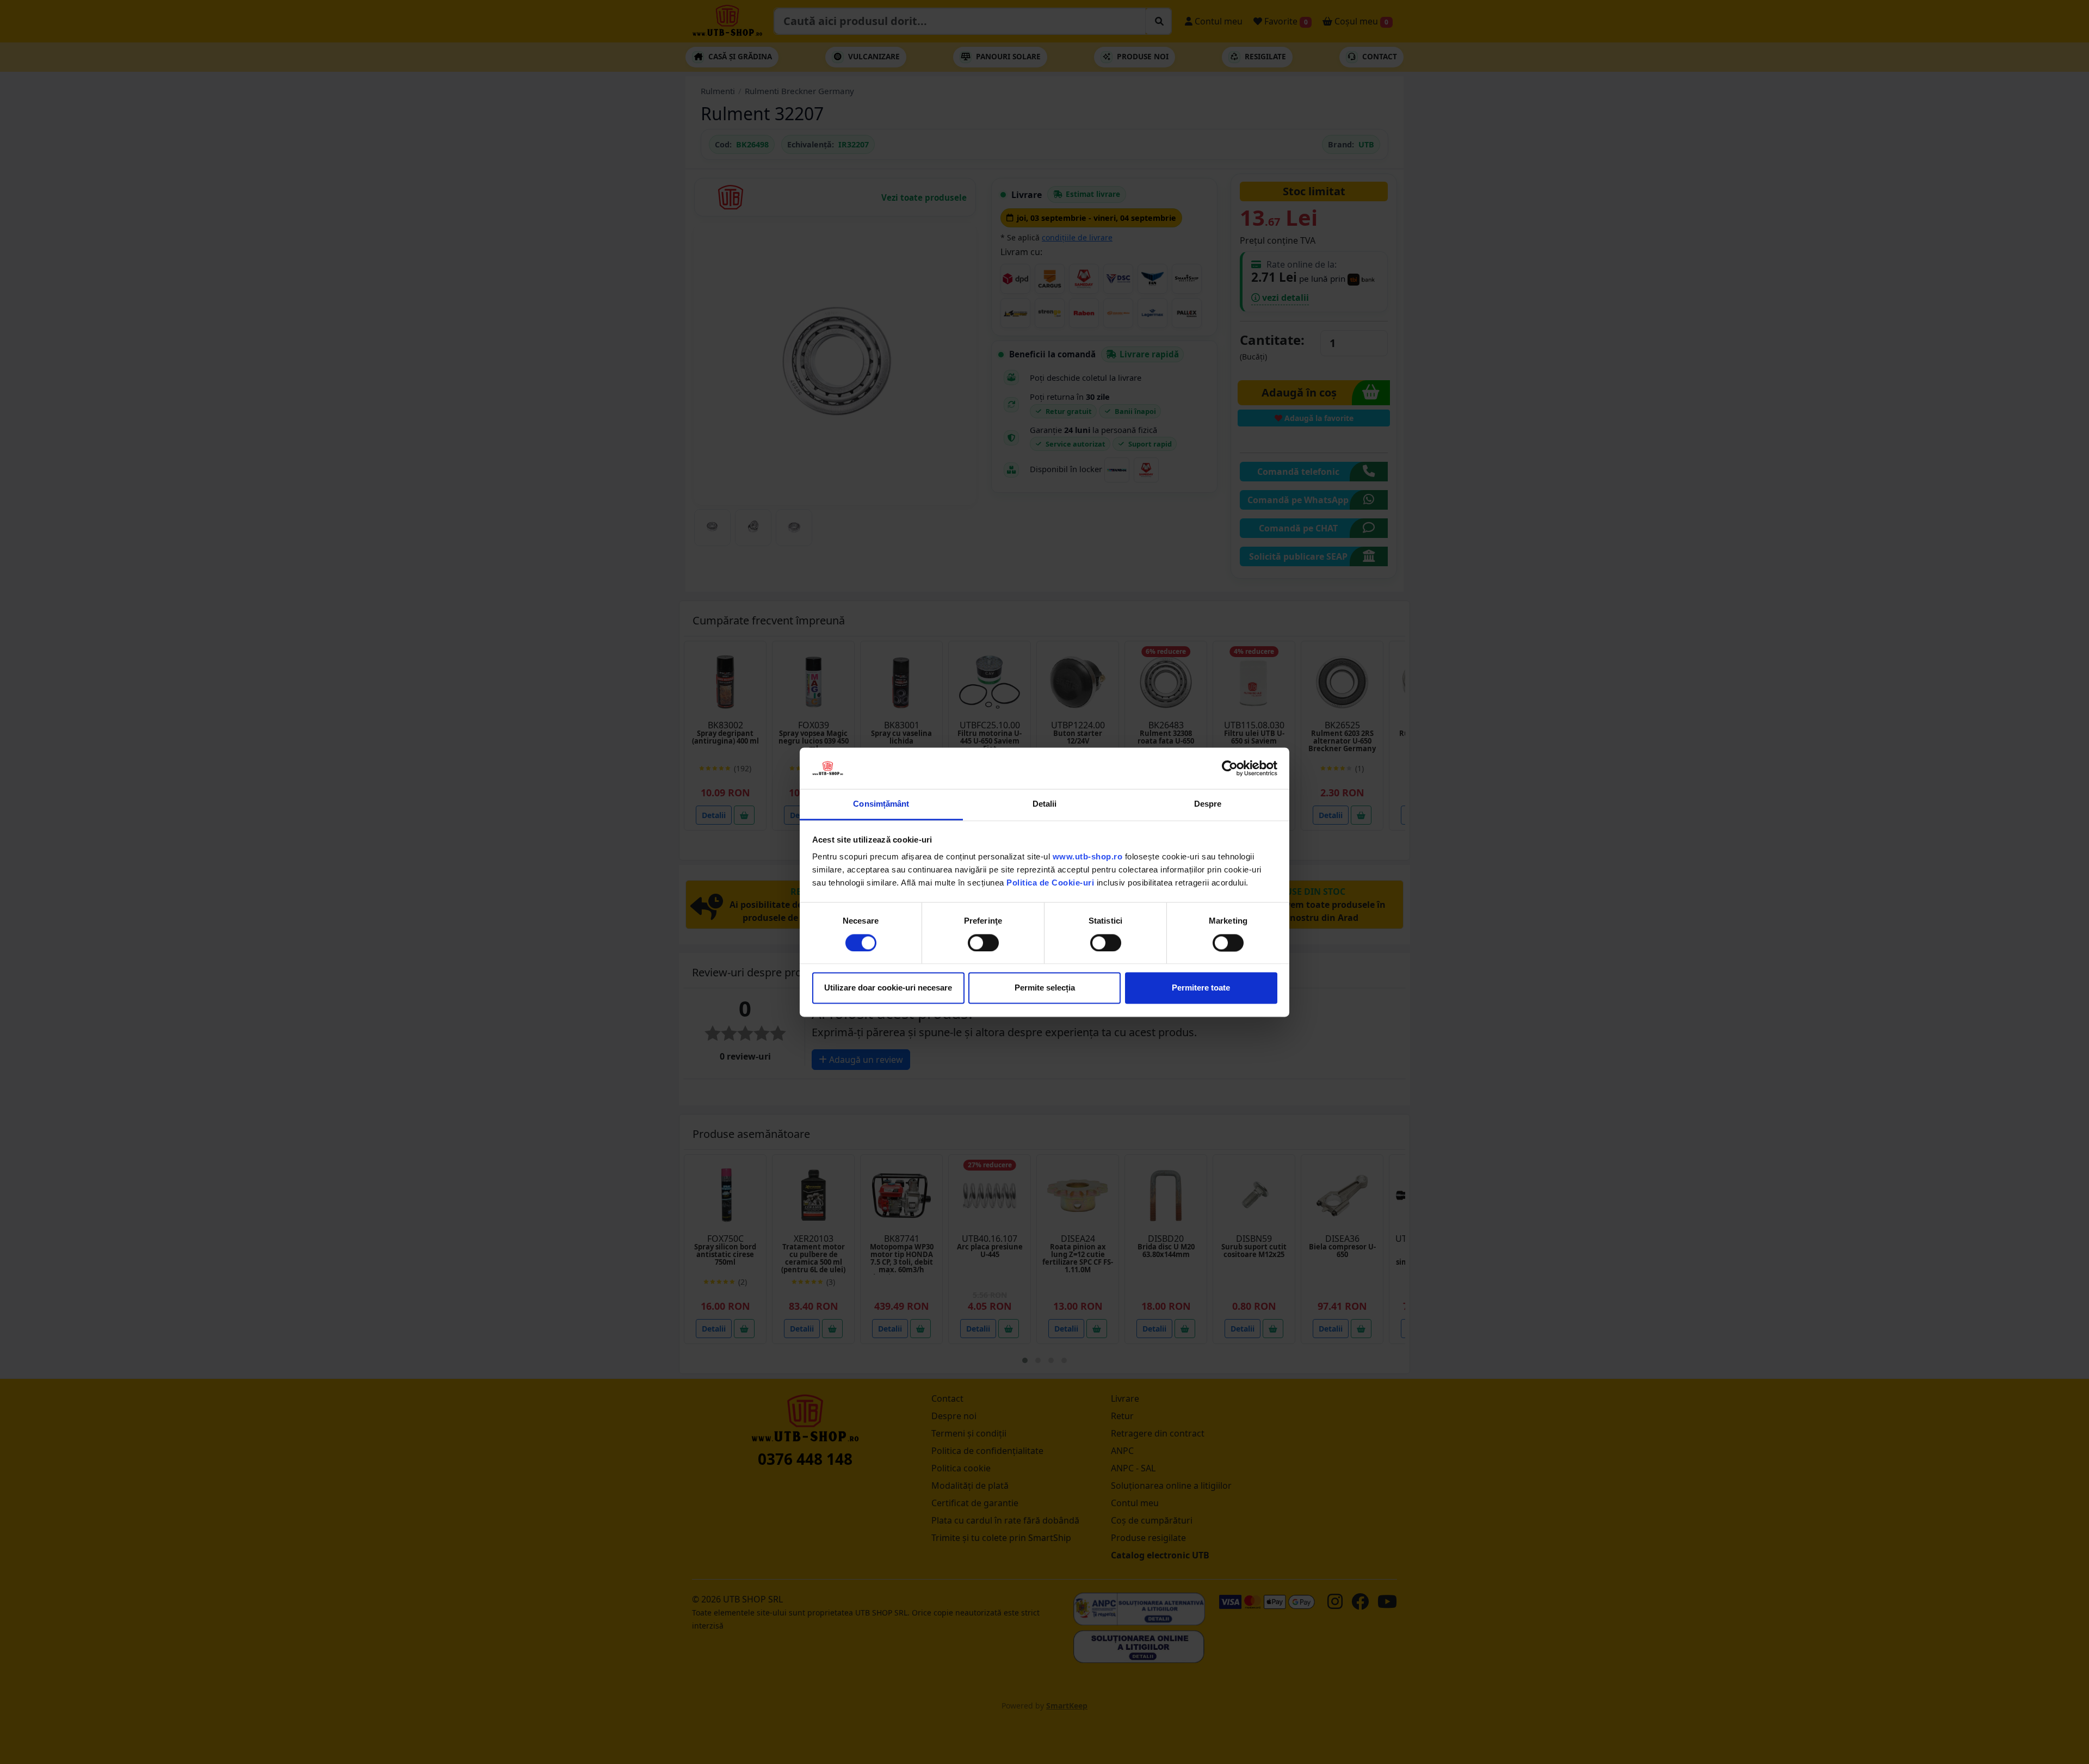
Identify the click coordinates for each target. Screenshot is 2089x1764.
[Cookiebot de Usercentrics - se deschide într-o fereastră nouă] (1230, 768)
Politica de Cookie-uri (1050, 883)
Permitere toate (1201, 988)
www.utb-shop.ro (1088, 857)
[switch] (983, 943)
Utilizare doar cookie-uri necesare (888, 988)
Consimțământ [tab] (881, 804)
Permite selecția (1045, 988)
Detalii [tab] (1045, 804)
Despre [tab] (1208, 804)
